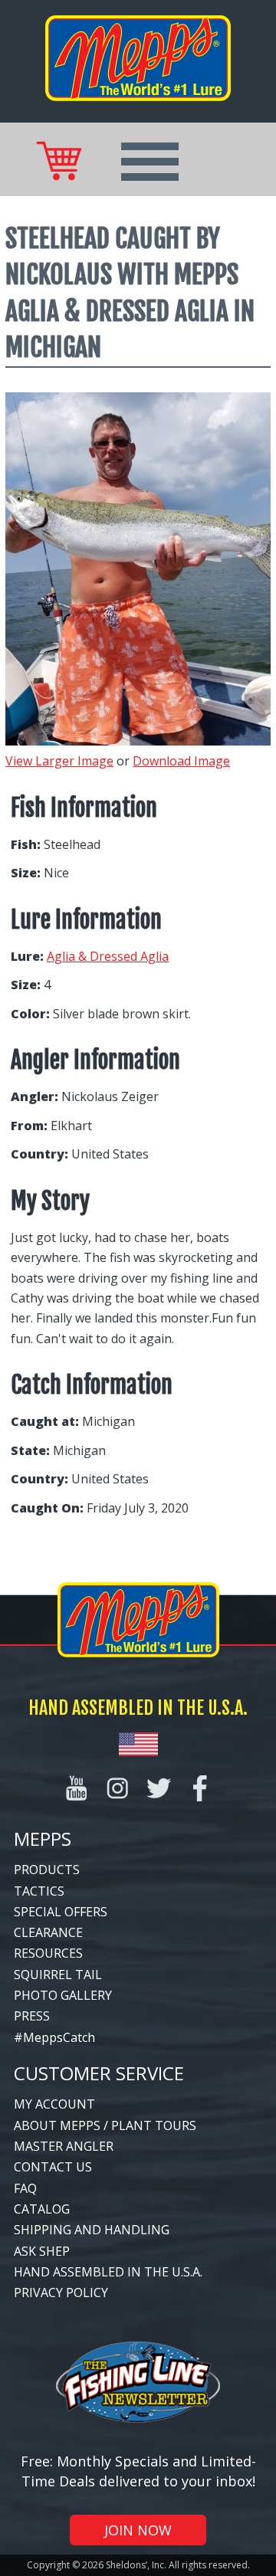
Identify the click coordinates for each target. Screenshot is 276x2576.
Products (47, 1870)
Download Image (181, 761)
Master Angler (64, 2146)
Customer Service (99, 2073)
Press (32, 2016)
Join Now (138, 2530)
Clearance (48, 1932)
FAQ (25, 2188)
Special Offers (61, 1912)
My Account (54, 2104)
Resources (48, 1953)
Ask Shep (42, 2251)
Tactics (39, 1891)
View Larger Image (59, 761)
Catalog (42, 2209)
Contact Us (53, 2167)
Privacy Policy (61, 2293)
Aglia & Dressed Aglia (108, 956)
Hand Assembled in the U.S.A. (108, 2272)
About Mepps (57, 2125)
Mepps (43, 1839)
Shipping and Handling (92, 2230)
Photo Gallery (63, 1995)
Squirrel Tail (58, 1975)
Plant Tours (154, 2125)
